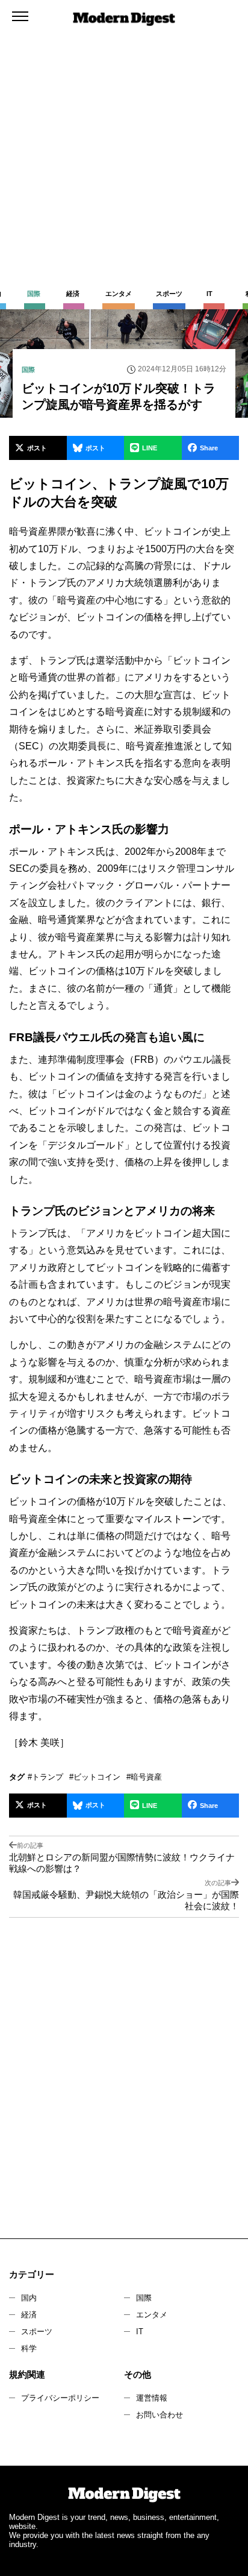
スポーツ (37, 2332)
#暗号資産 (144, 1777)
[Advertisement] (124, 130)
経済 (29, 2315)
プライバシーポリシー (60, 2398)
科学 (29, 2348)
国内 (29, 2298)
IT (140, 2332)
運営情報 (152, 2398)
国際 (144, 2298)
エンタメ (152, 2315)
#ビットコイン (95, 1777)
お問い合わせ (160, 2415)
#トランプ (45, 1777)
